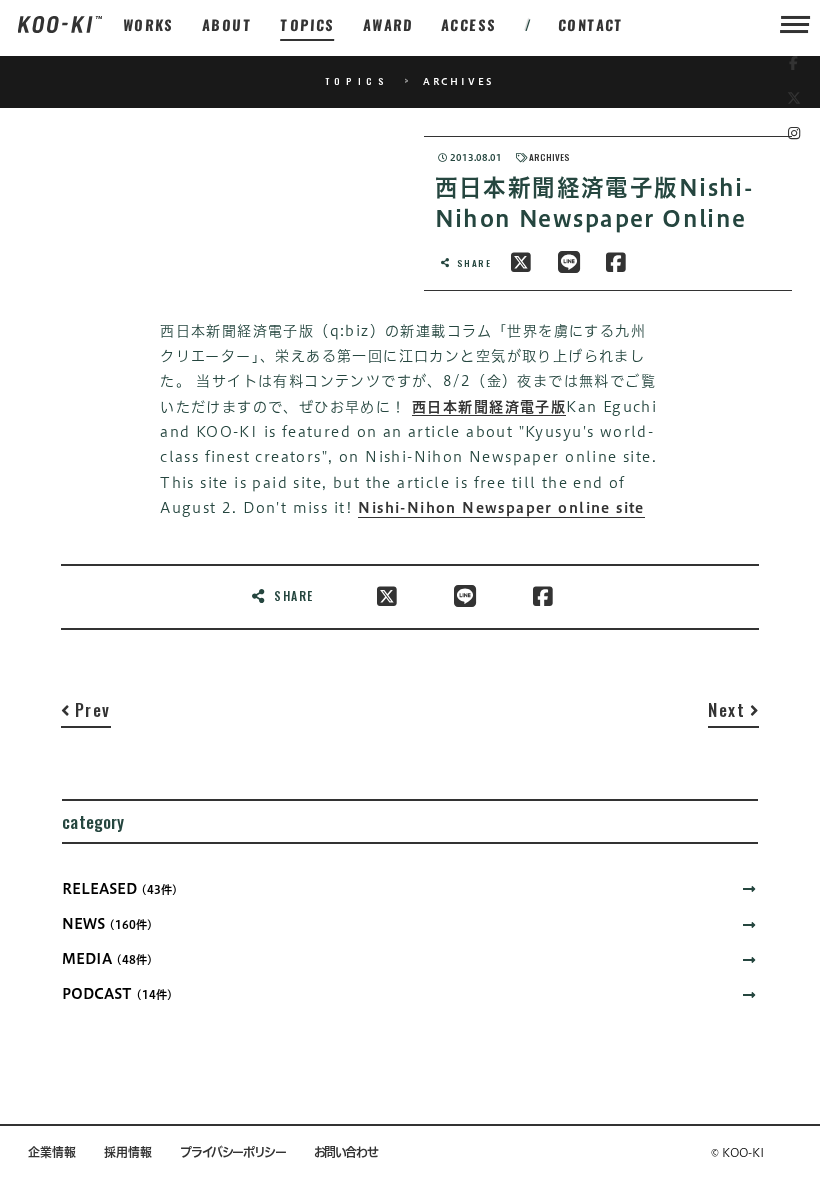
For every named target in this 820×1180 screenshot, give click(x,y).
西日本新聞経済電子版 (489, 407)
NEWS (107, 924)
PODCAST (117, 994)
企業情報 (52, 1152)
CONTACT (591, 24)
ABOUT (227, 24)
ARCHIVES (549, 157)
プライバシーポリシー (232, 1152)
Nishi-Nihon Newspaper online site (501, 508)
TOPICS (308, 24)
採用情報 (128, 1152)
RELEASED (120, 889)
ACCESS (469, 24)
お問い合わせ (346, 1152)
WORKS (149, 24)
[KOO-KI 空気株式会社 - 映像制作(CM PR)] (59, 24)
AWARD (388, 24)
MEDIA (107, 959)
